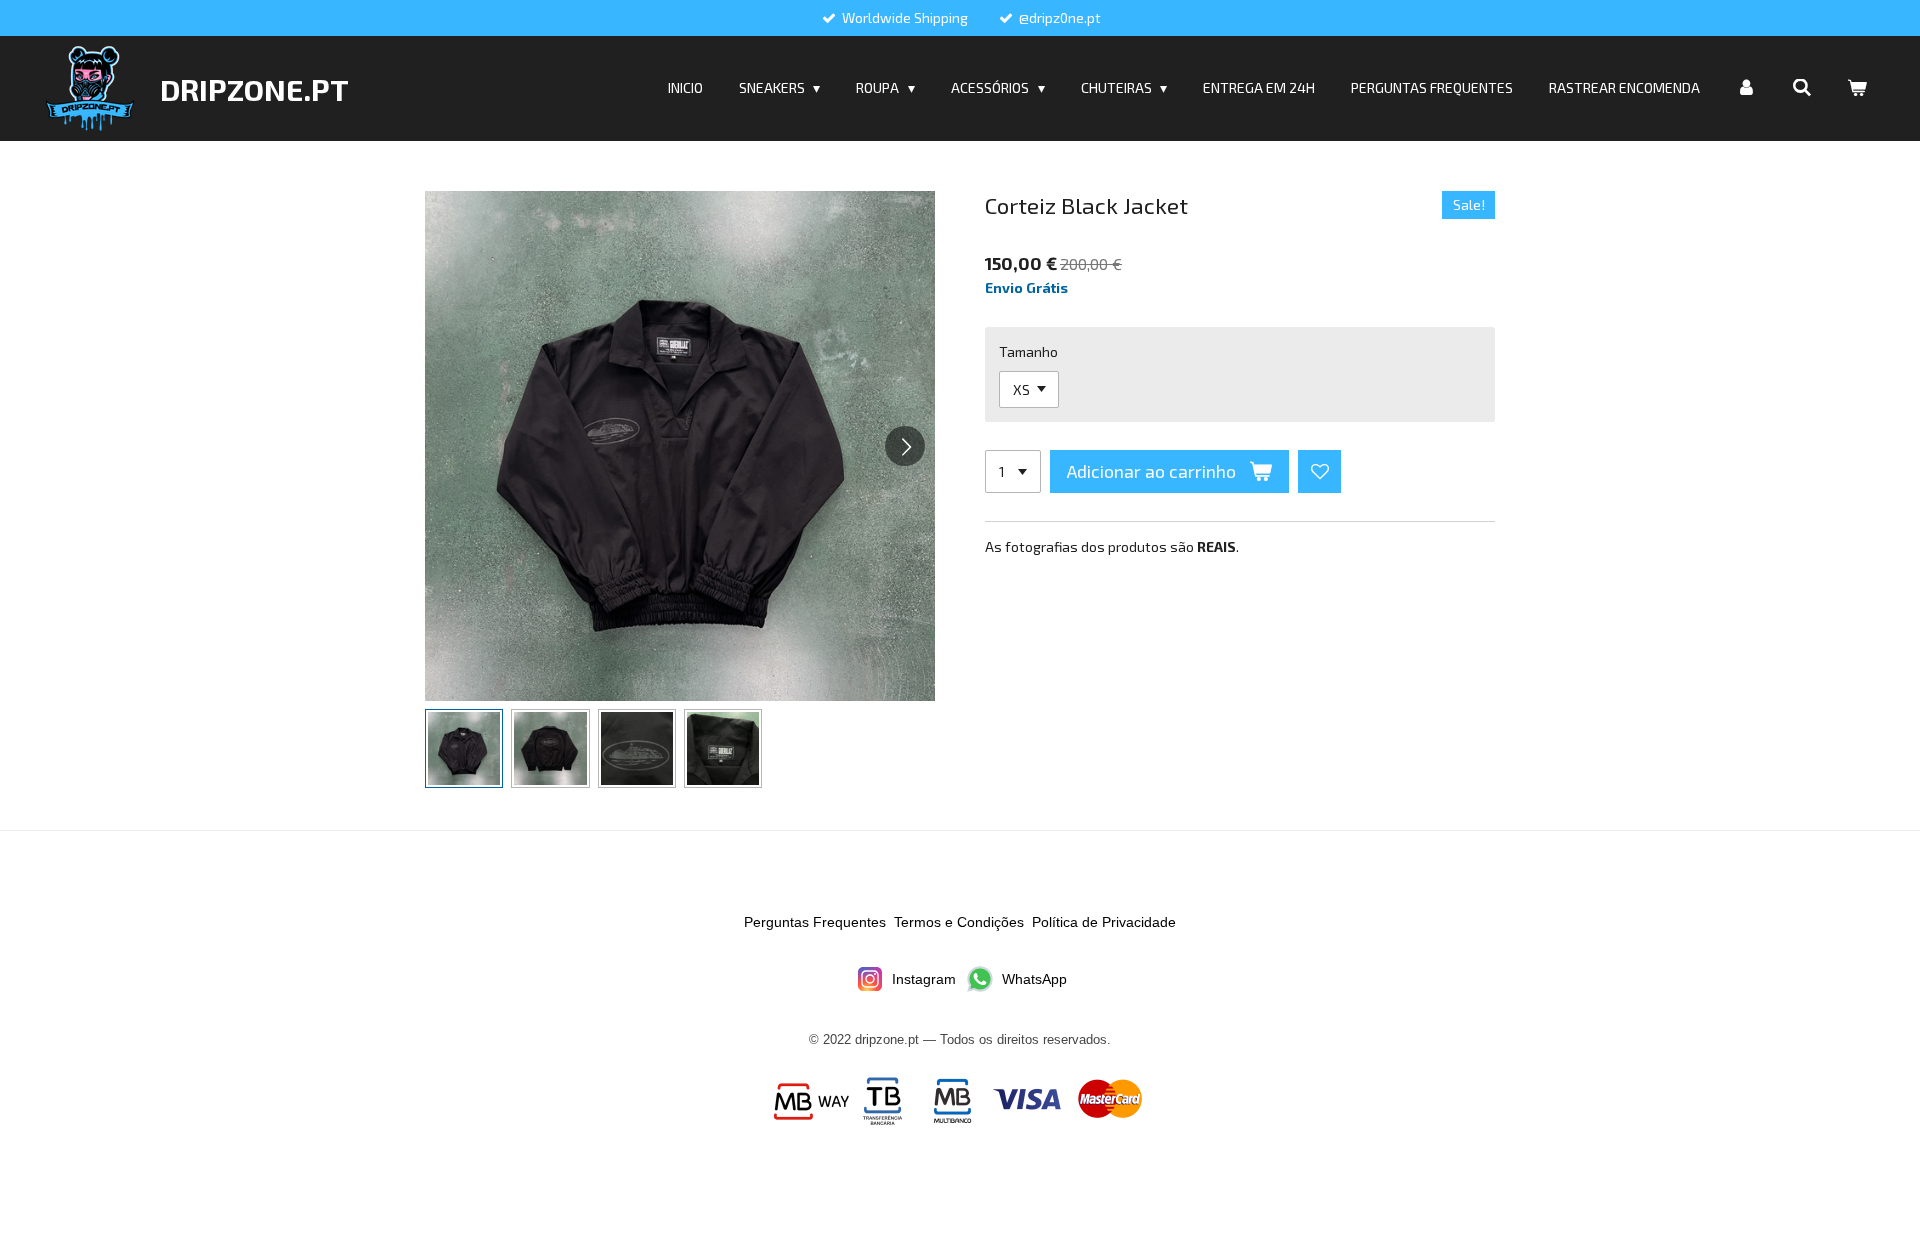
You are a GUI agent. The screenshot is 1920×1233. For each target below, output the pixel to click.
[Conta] (1746, 88)
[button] (464, 748)
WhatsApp (1034, 979)
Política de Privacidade (1104, 922)
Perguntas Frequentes (815, 922)
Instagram (924, 979)
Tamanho (1028, 351)
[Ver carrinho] (1857, 88)
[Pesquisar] (1802, 88)
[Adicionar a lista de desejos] (1320, 472)
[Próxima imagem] (905, 446)
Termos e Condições (959, 922)
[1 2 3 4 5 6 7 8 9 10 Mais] (1013, 472)
